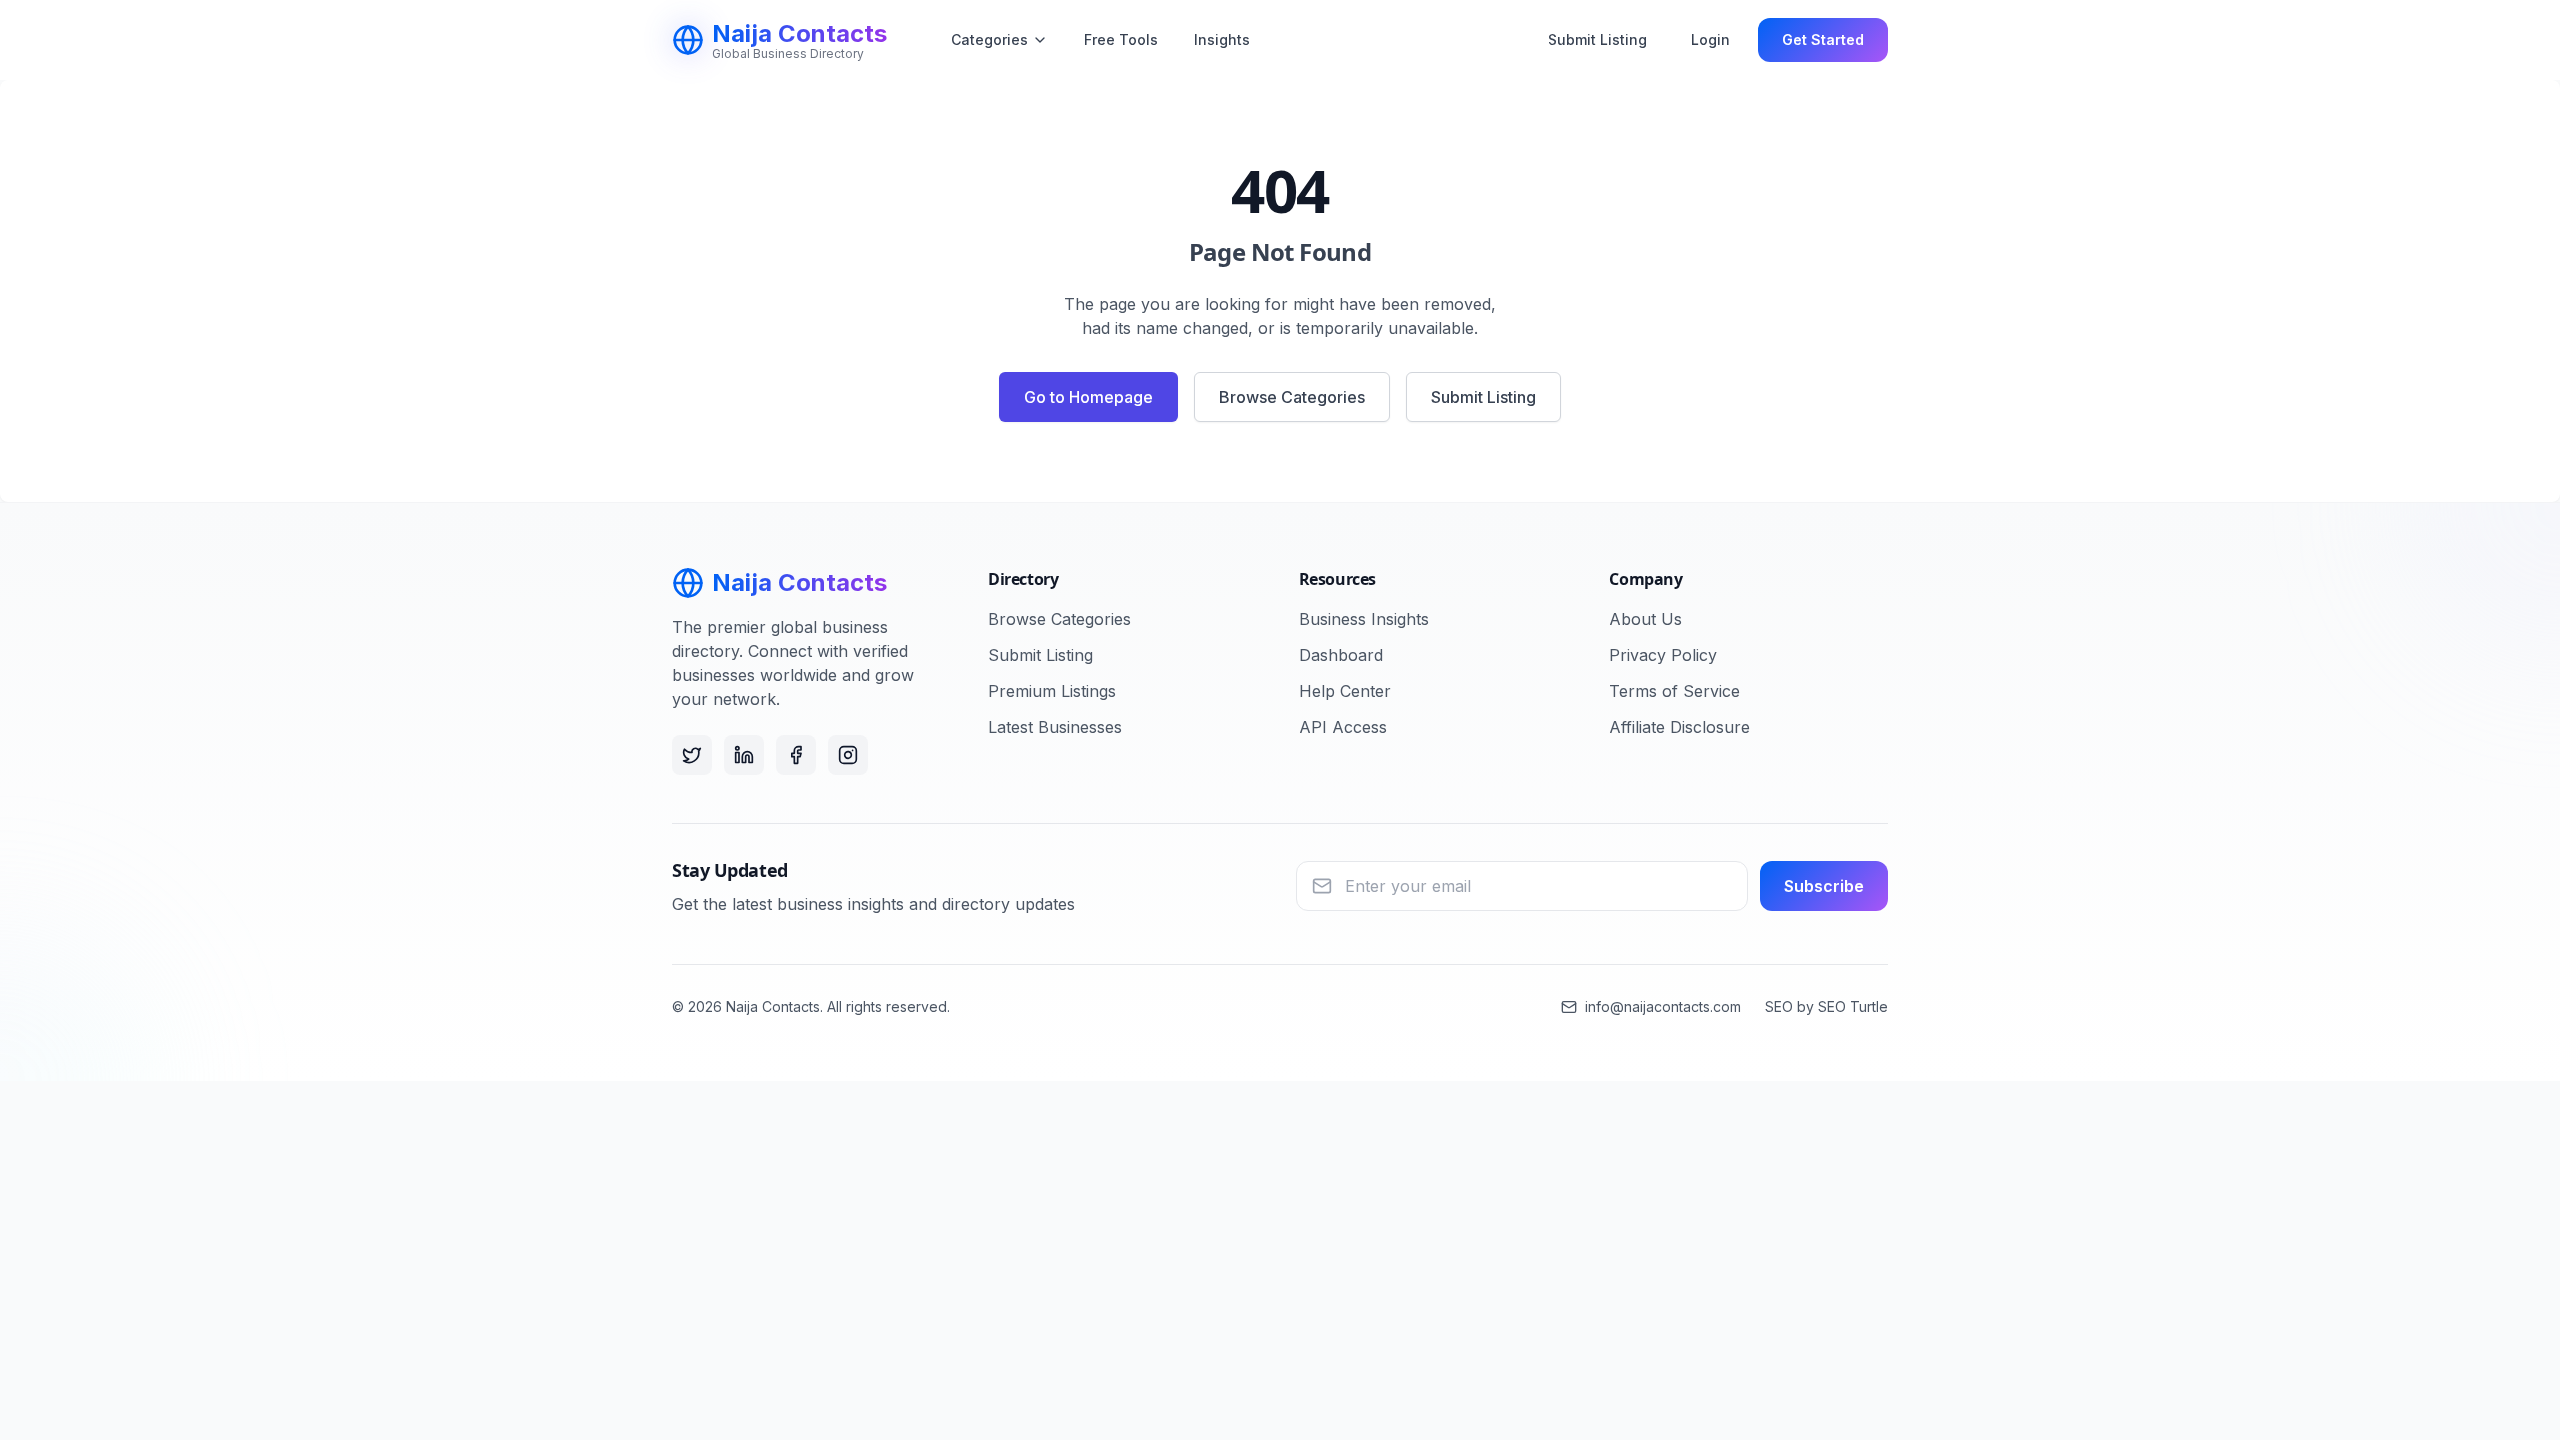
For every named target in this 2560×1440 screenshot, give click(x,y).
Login (1710, 39)
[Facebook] (796, 755)
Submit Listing (1597, 39)
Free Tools (1121, 39)
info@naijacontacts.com (1663, 1006)
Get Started (1823, 39)
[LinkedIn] (744, 755)
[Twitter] (692, 755)
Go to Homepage (1088, 397)
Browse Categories (1292, 397)
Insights (1222, 39)
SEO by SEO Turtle (1826, 1006)
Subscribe (1824, 886)
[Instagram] (848, 755)
